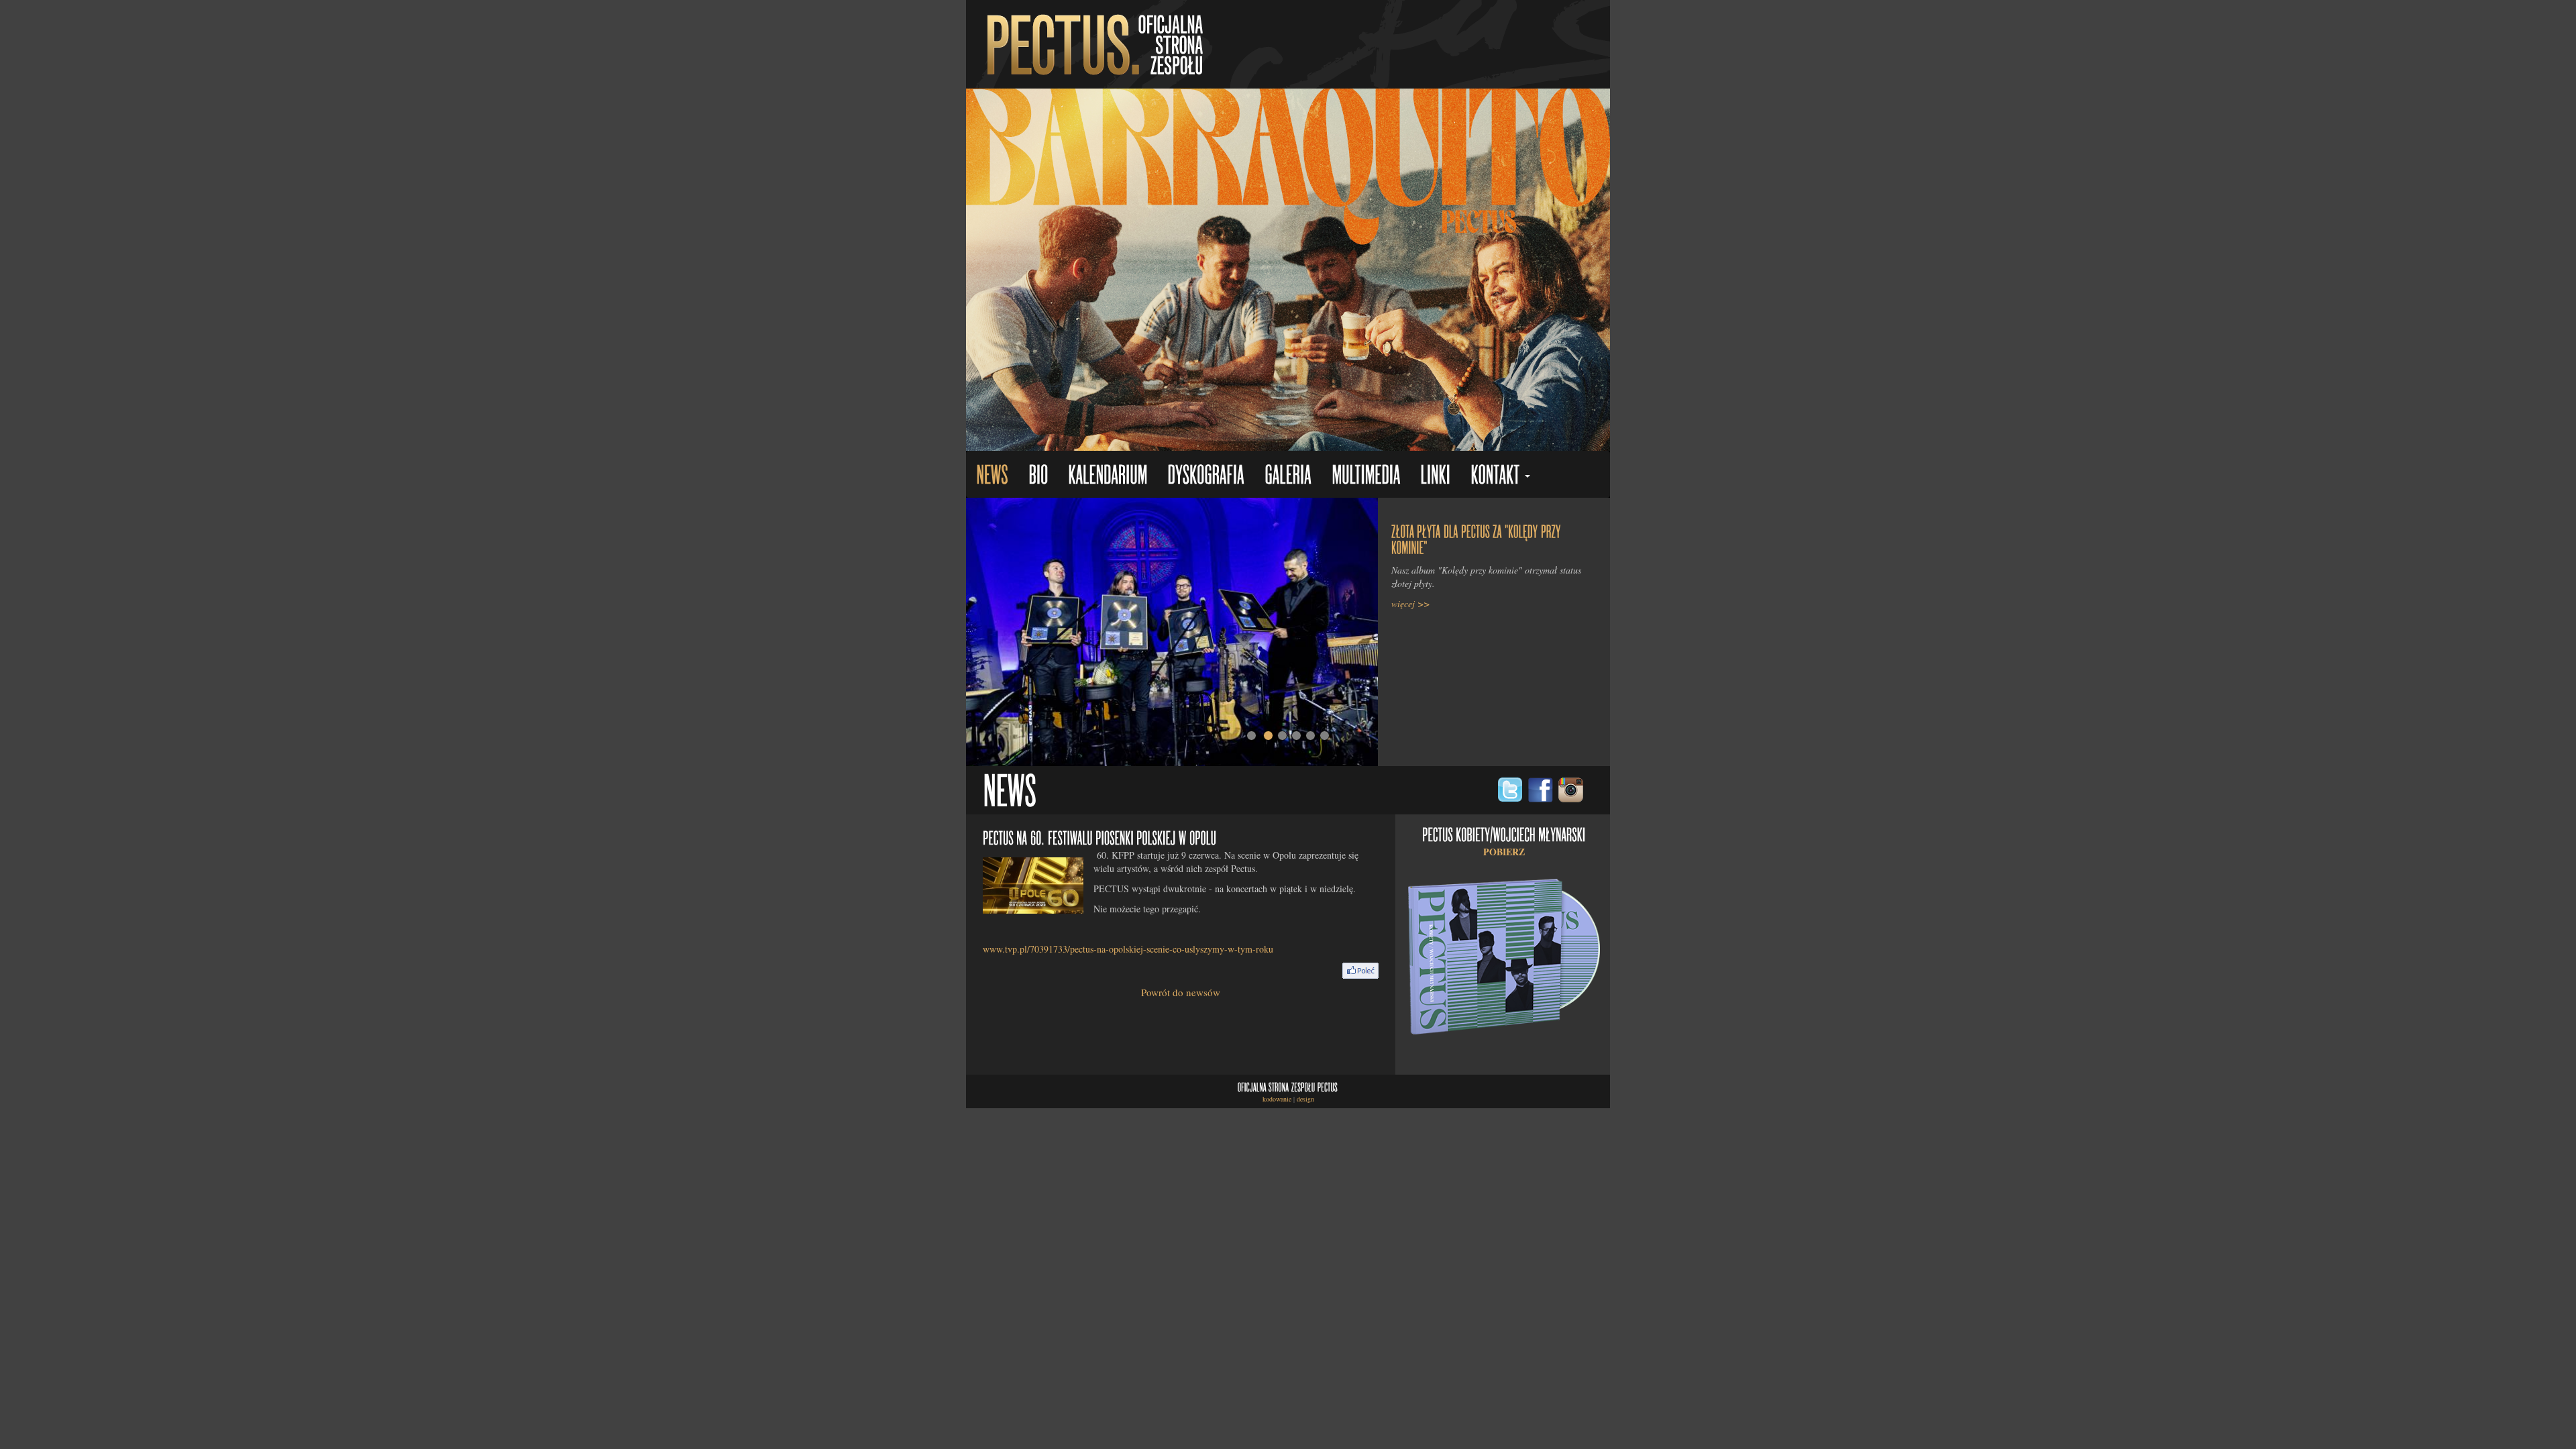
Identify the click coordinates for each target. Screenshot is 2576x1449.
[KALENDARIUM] (1108, 476)
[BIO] (1038, 476)
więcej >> (1410, 603)
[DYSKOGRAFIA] (1206, 476)
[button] (1500, 476)
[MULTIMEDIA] (1366, 476)
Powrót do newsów (1181, 992)
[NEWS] (992, 476)
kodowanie (1277, 1099)
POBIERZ (1504, 852)
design (1305, 1099)
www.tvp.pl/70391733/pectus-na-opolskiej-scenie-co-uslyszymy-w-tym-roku (1128, 949)
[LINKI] (1435, 476)
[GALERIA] (1288, 476)
